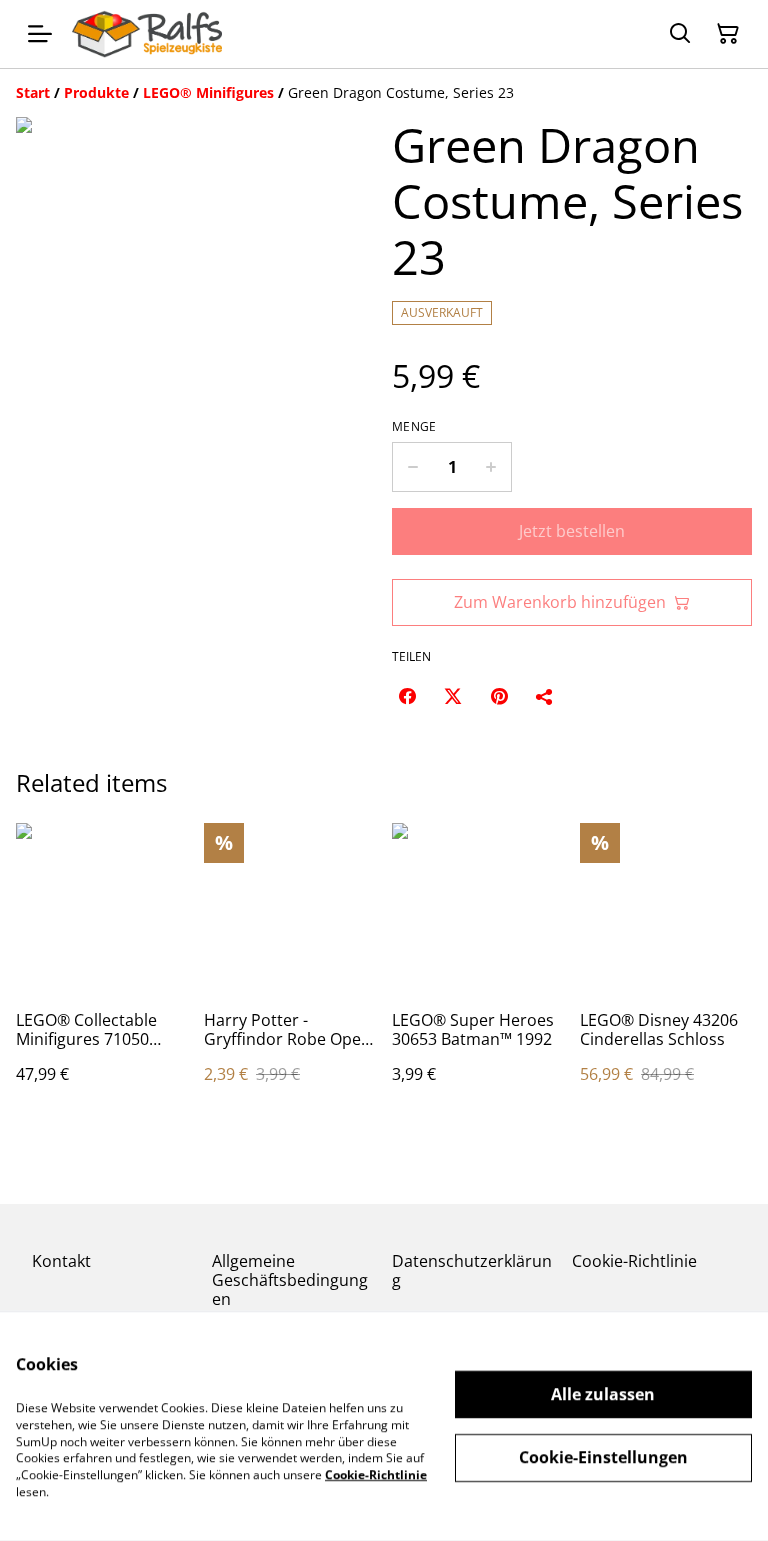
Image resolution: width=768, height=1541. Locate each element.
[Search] (680, 34)
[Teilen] (545, 696)
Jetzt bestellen (572, 531)
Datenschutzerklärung (472, 1270)
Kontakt (61, 1261)
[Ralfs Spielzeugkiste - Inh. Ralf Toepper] (147, 34)
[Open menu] (40, 34)
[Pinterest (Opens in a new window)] (499, 696)
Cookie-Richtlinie (634, 1261)
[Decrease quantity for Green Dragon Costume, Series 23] (412, 467)
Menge (414, 427)
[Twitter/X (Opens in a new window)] (453, 696)
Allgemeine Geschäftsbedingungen (290, 1280)
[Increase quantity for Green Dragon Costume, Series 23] (491, 467)
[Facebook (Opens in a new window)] (407, 696)
